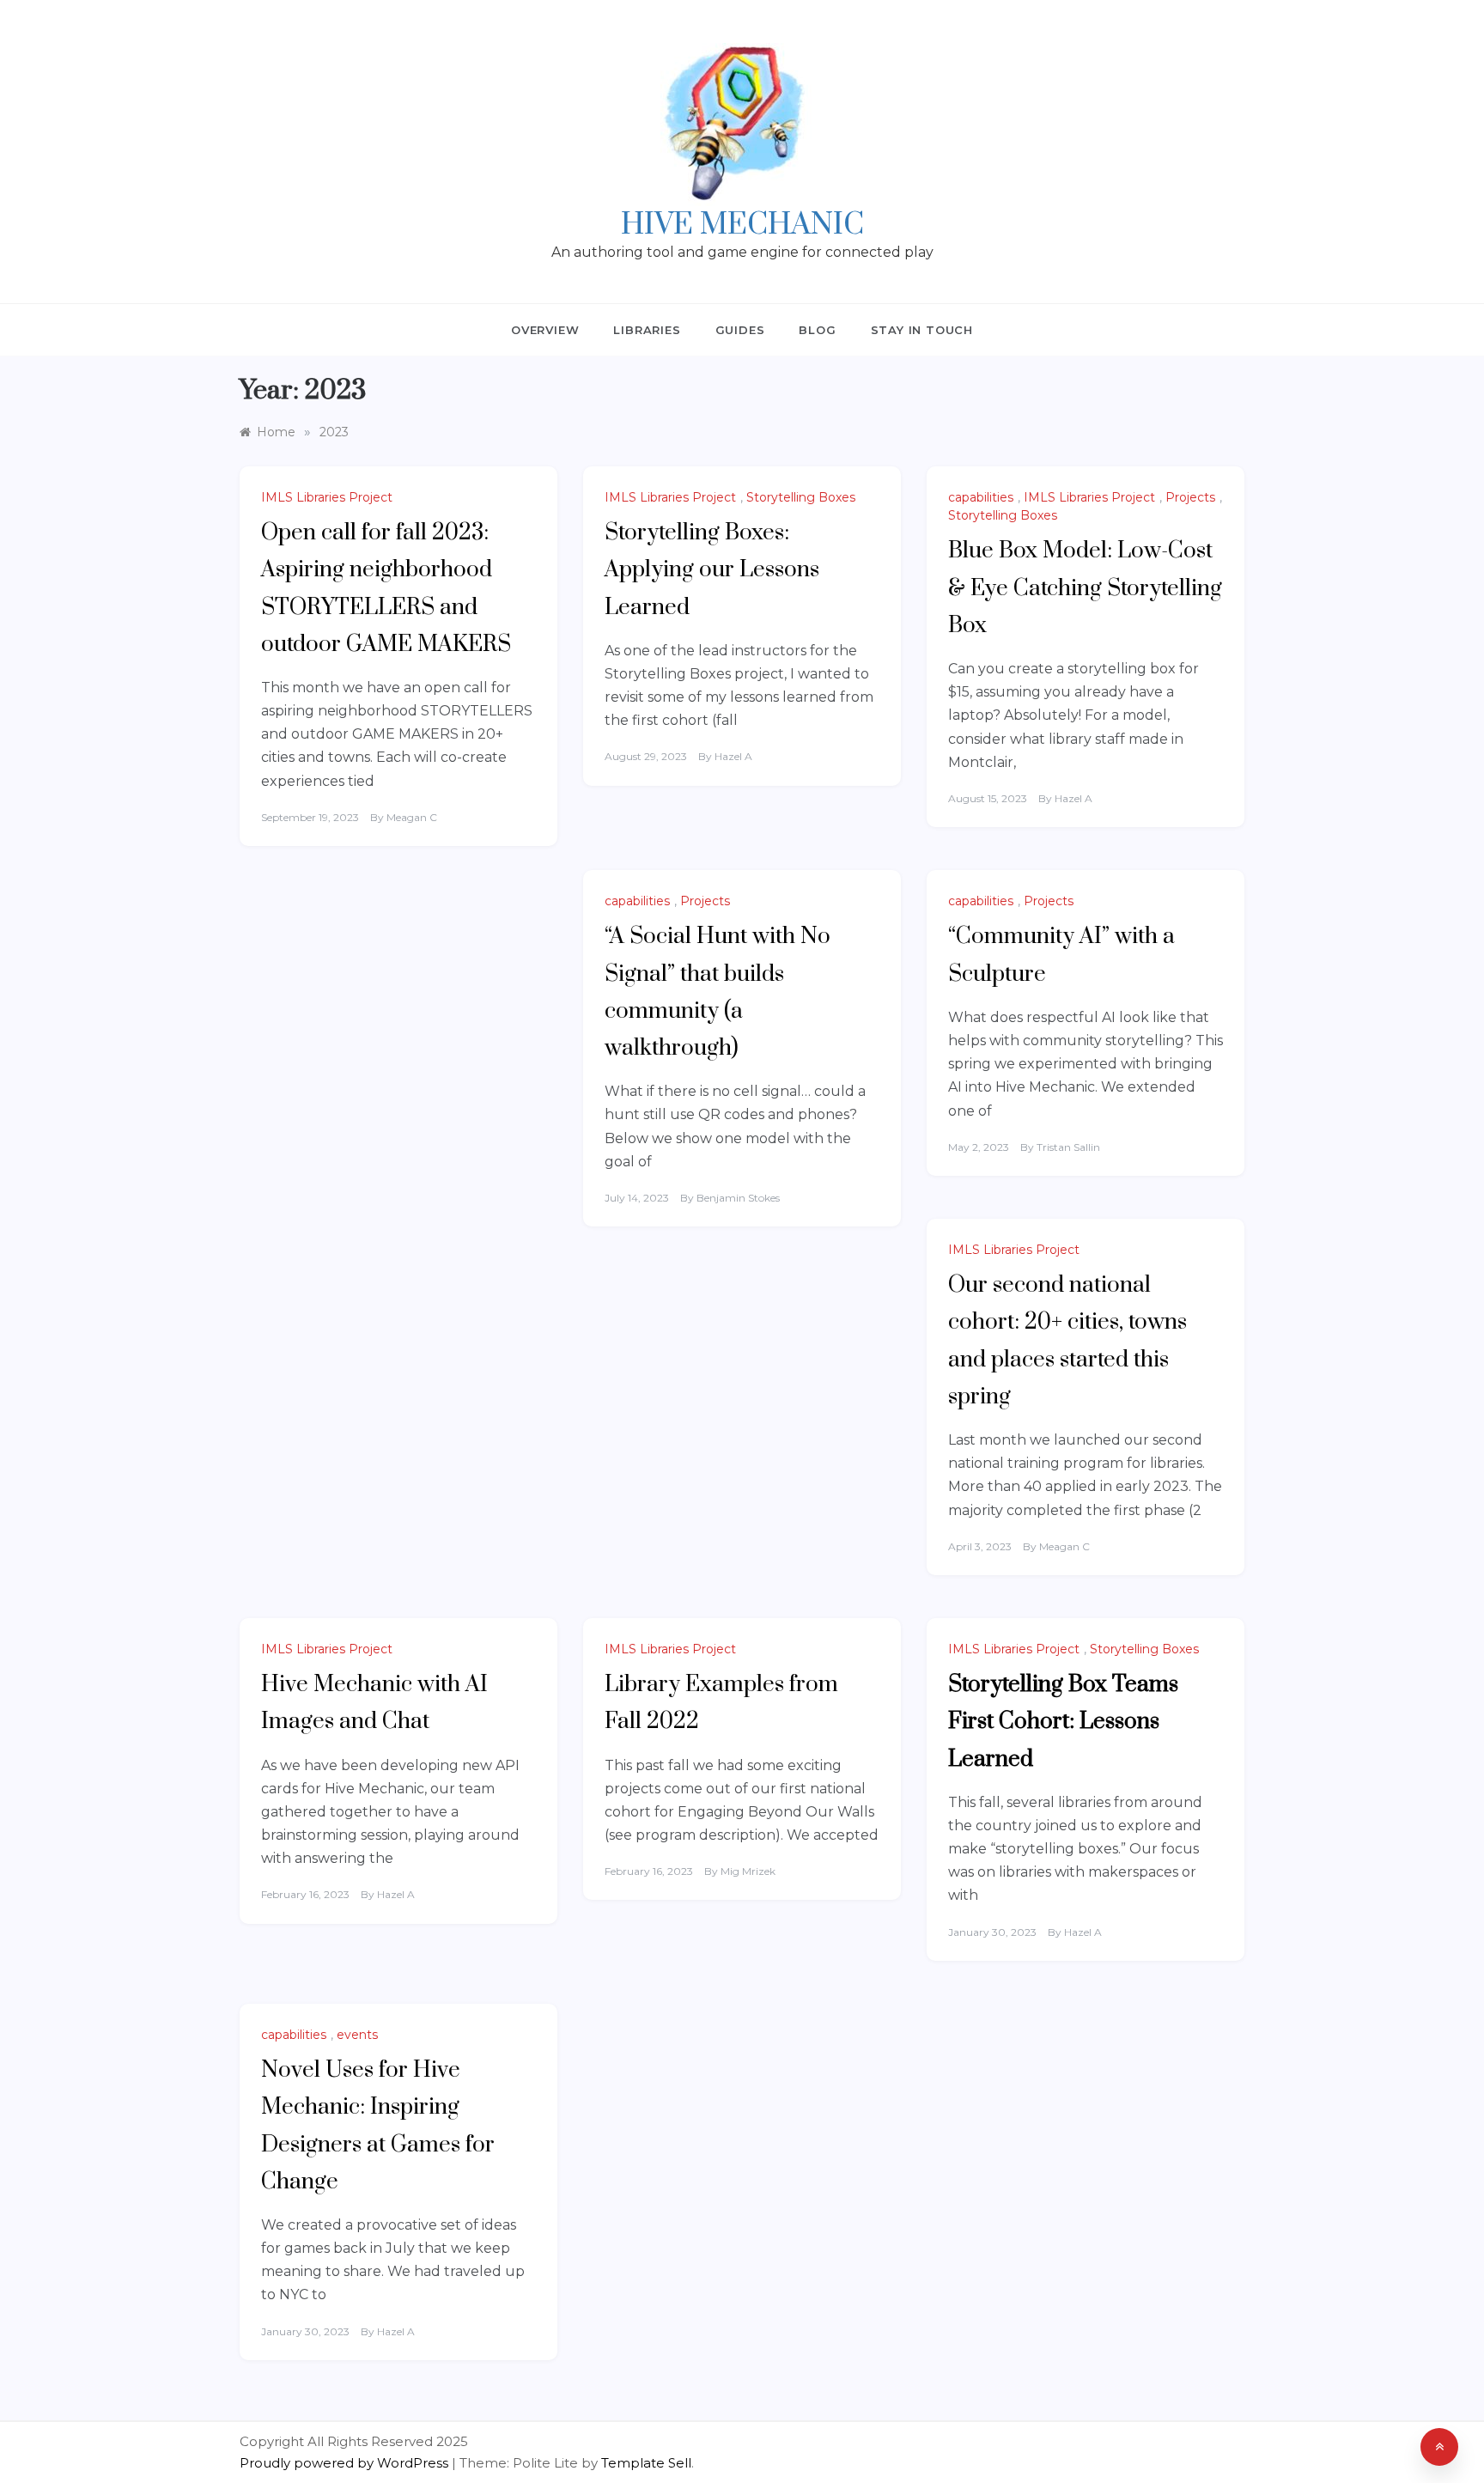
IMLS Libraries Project (327, 497)
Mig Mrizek (748, 1871)
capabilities (981, 497)
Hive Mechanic (742, 225)
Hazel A (733, 756)
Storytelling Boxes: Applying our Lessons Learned (712, 570)
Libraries (647, 330)
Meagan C (412, 817)
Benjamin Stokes (738, 1198)
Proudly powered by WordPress (346, 2463)
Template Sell (646, 2463)
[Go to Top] (1439, 2447)
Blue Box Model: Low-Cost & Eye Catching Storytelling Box (1085, 588)
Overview (545, 330)
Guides (740, 330)
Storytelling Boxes (801, 497)
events (357, 2035)
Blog (817, 330)
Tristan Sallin (1068, 1147)
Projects (1190, 497)
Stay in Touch (922, 330)
